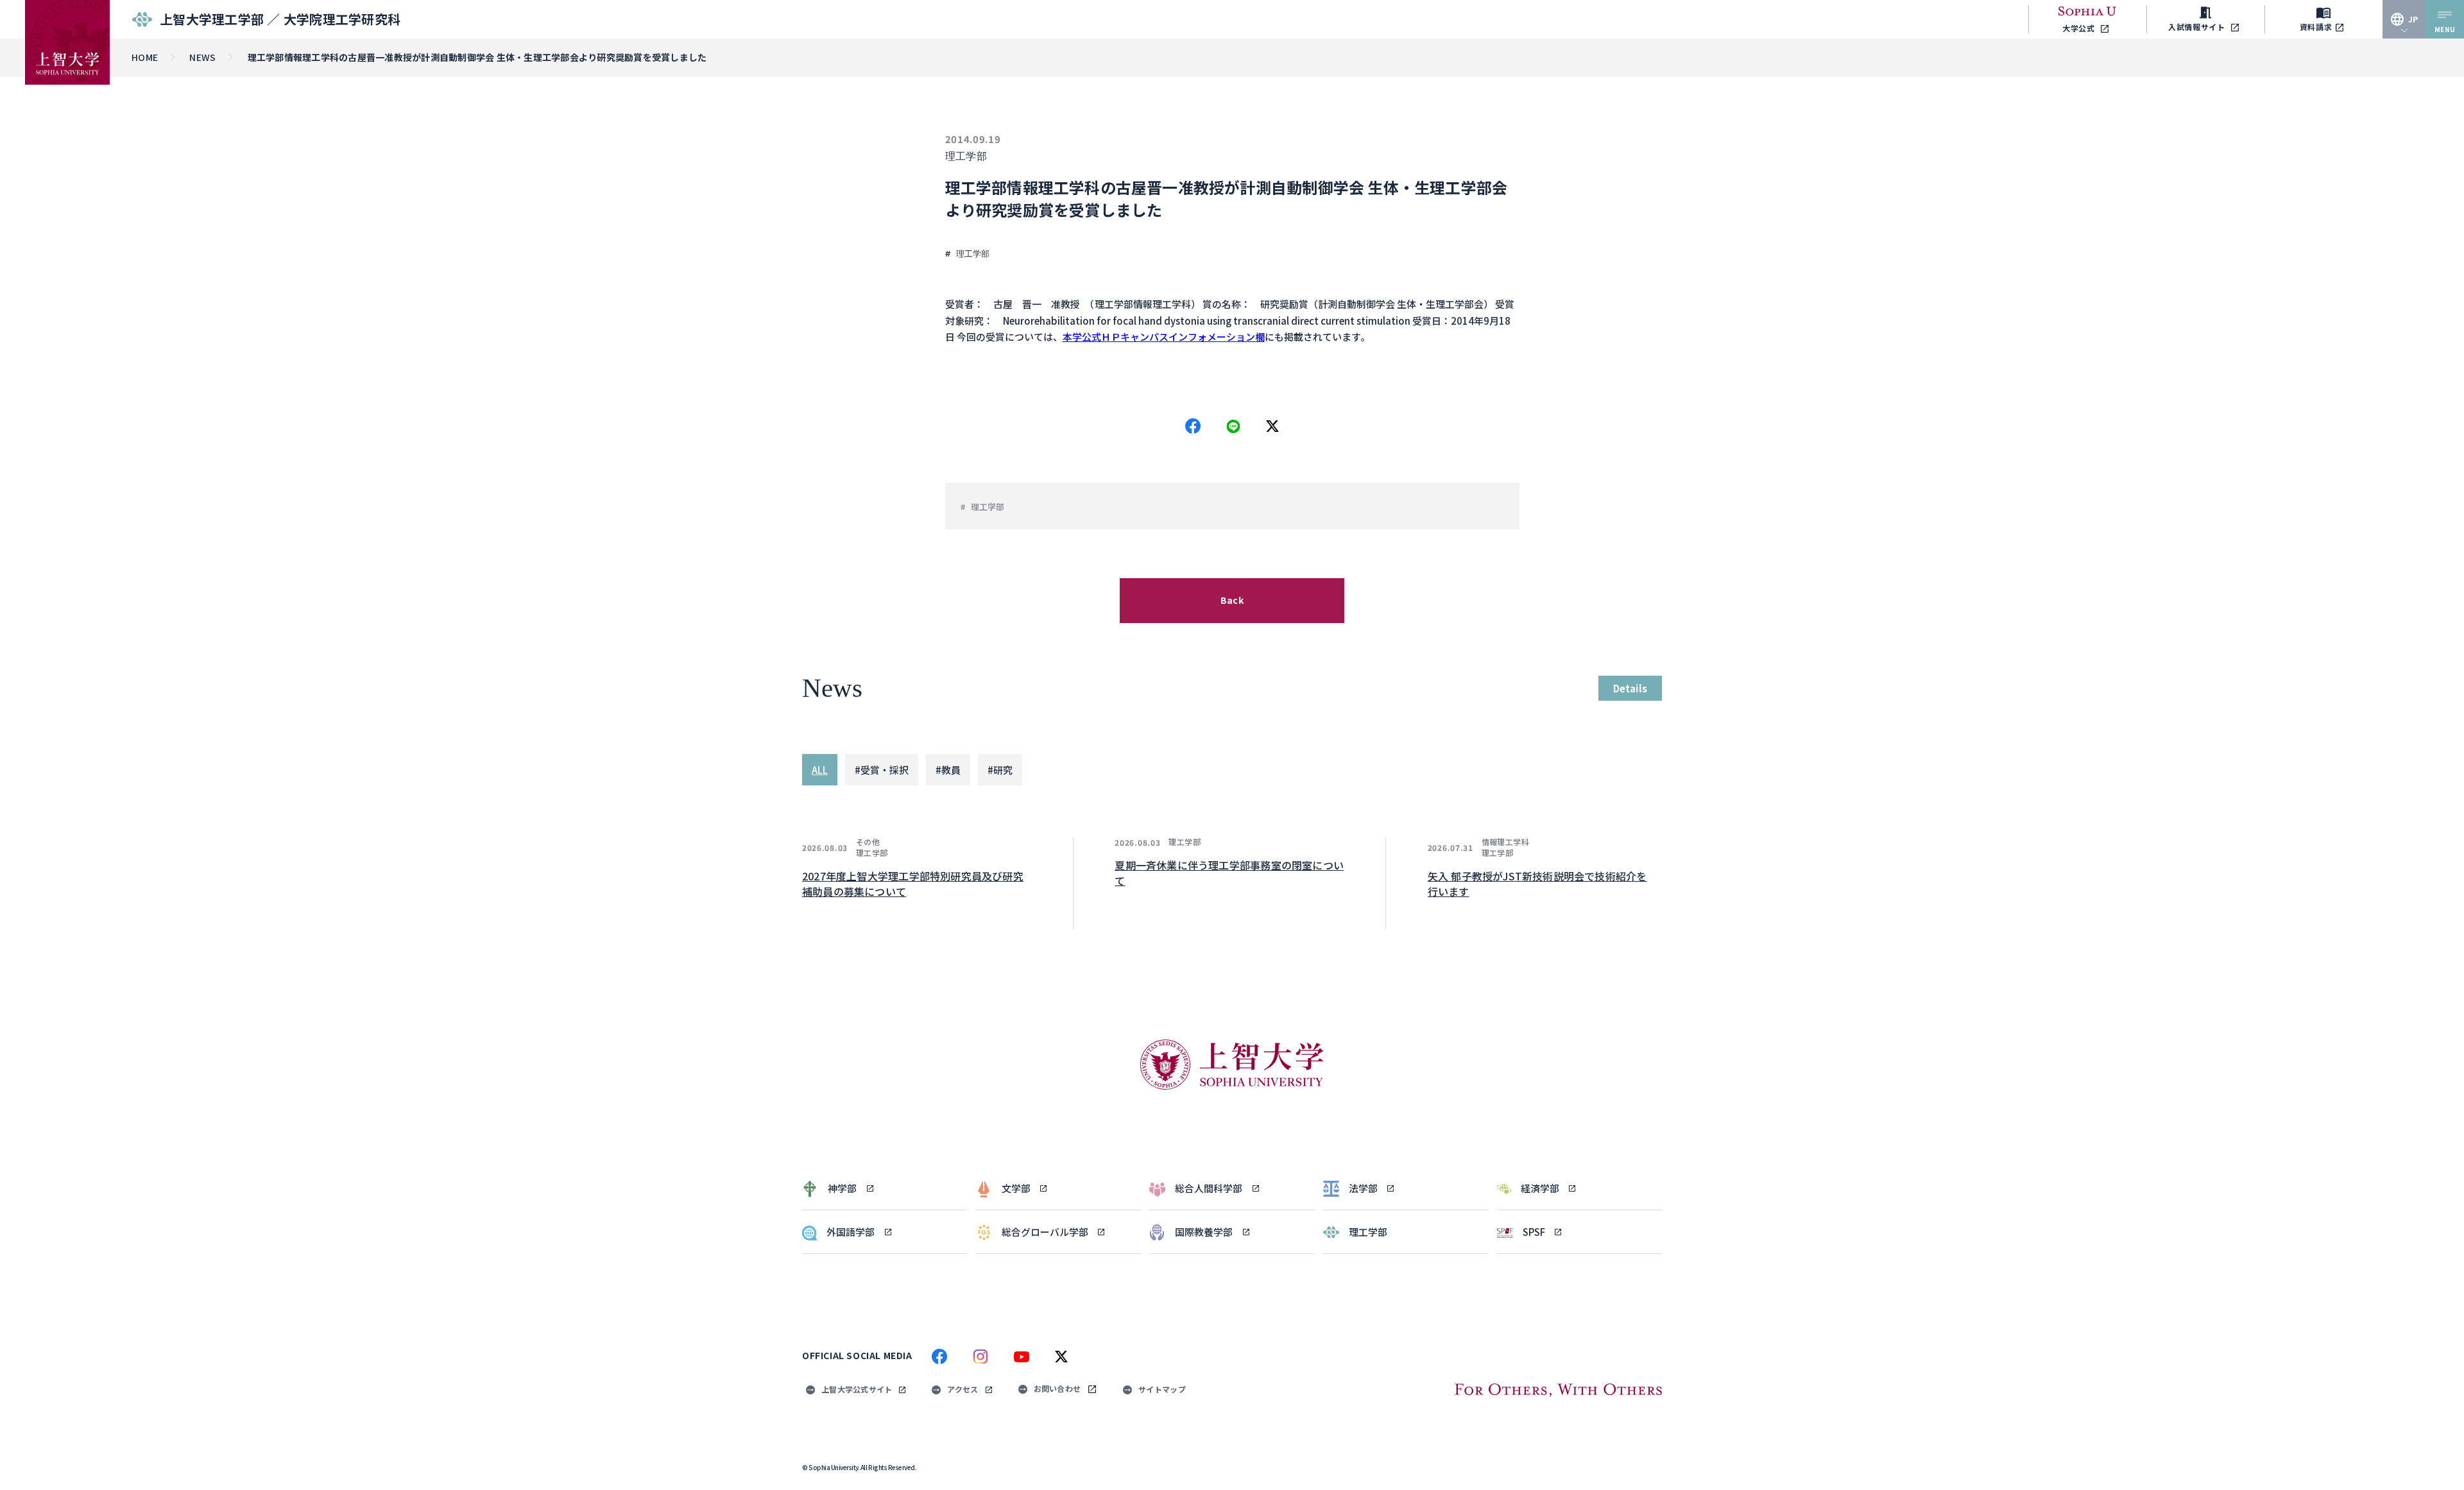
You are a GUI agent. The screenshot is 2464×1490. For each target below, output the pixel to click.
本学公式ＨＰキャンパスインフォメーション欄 (1164, 337)
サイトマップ (1162, 1389)
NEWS (202, 57)
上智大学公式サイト (857, 1389)
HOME (145, 57)
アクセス (963, 1389)
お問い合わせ (1057, 1388)
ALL (820, 770)
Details (1630, 688)
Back (1232, 600)
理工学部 (966, 156)
